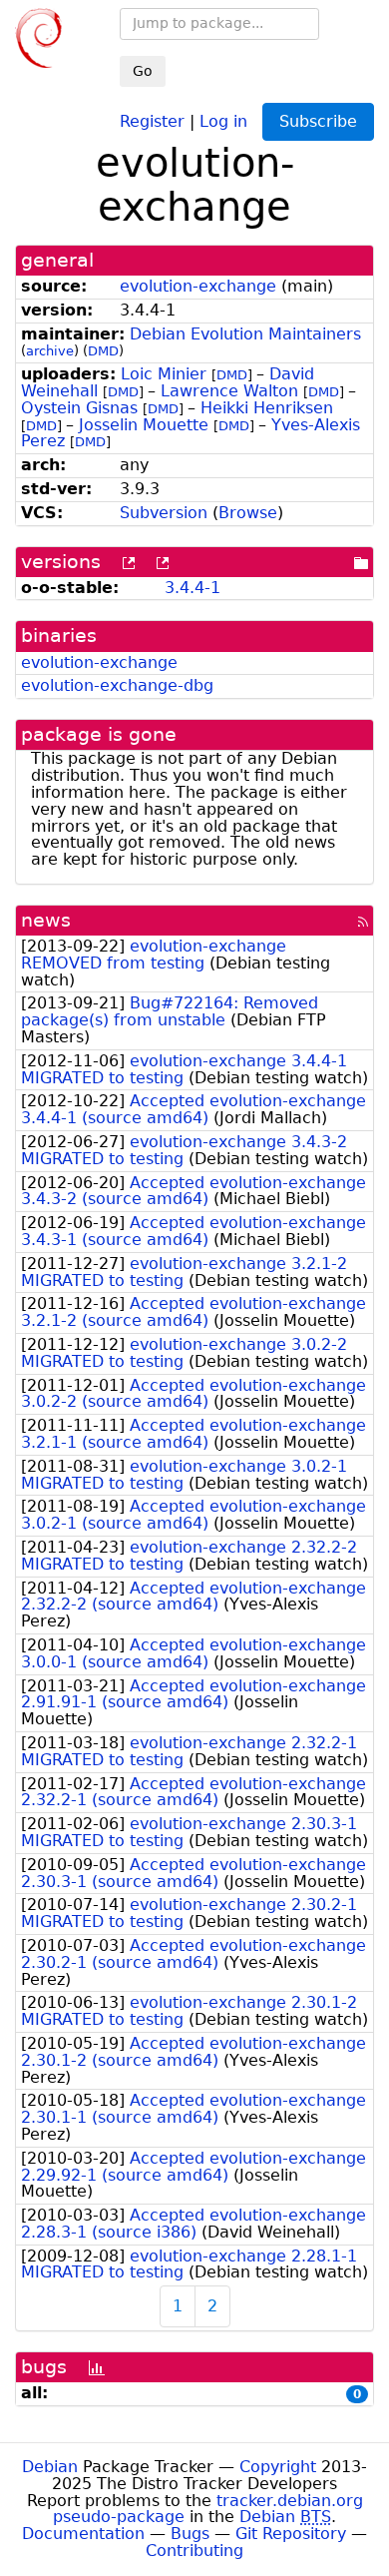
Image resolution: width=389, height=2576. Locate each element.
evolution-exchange (198, 286)
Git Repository (291, 2534)
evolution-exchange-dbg (117, 685)
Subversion (164, 513)
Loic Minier (164, 374)
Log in (223, 120)
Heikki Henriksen (267, 408)
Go (143, 71)
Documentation (83, 2534)
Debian (50, 2467)
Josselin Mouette (144, 425)
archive (50, 351)
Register (152, 120)
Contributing (194, 2551)
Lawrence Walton (229, 391)
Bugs (190, 2534)
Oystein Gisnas (79, 408)
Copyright (278, 2467)
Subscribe (318, 121)
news (46, 920)
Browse (248, 513)
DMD (103, 351)
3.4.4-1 (193, 588)
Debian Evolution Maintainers (245, 334)
